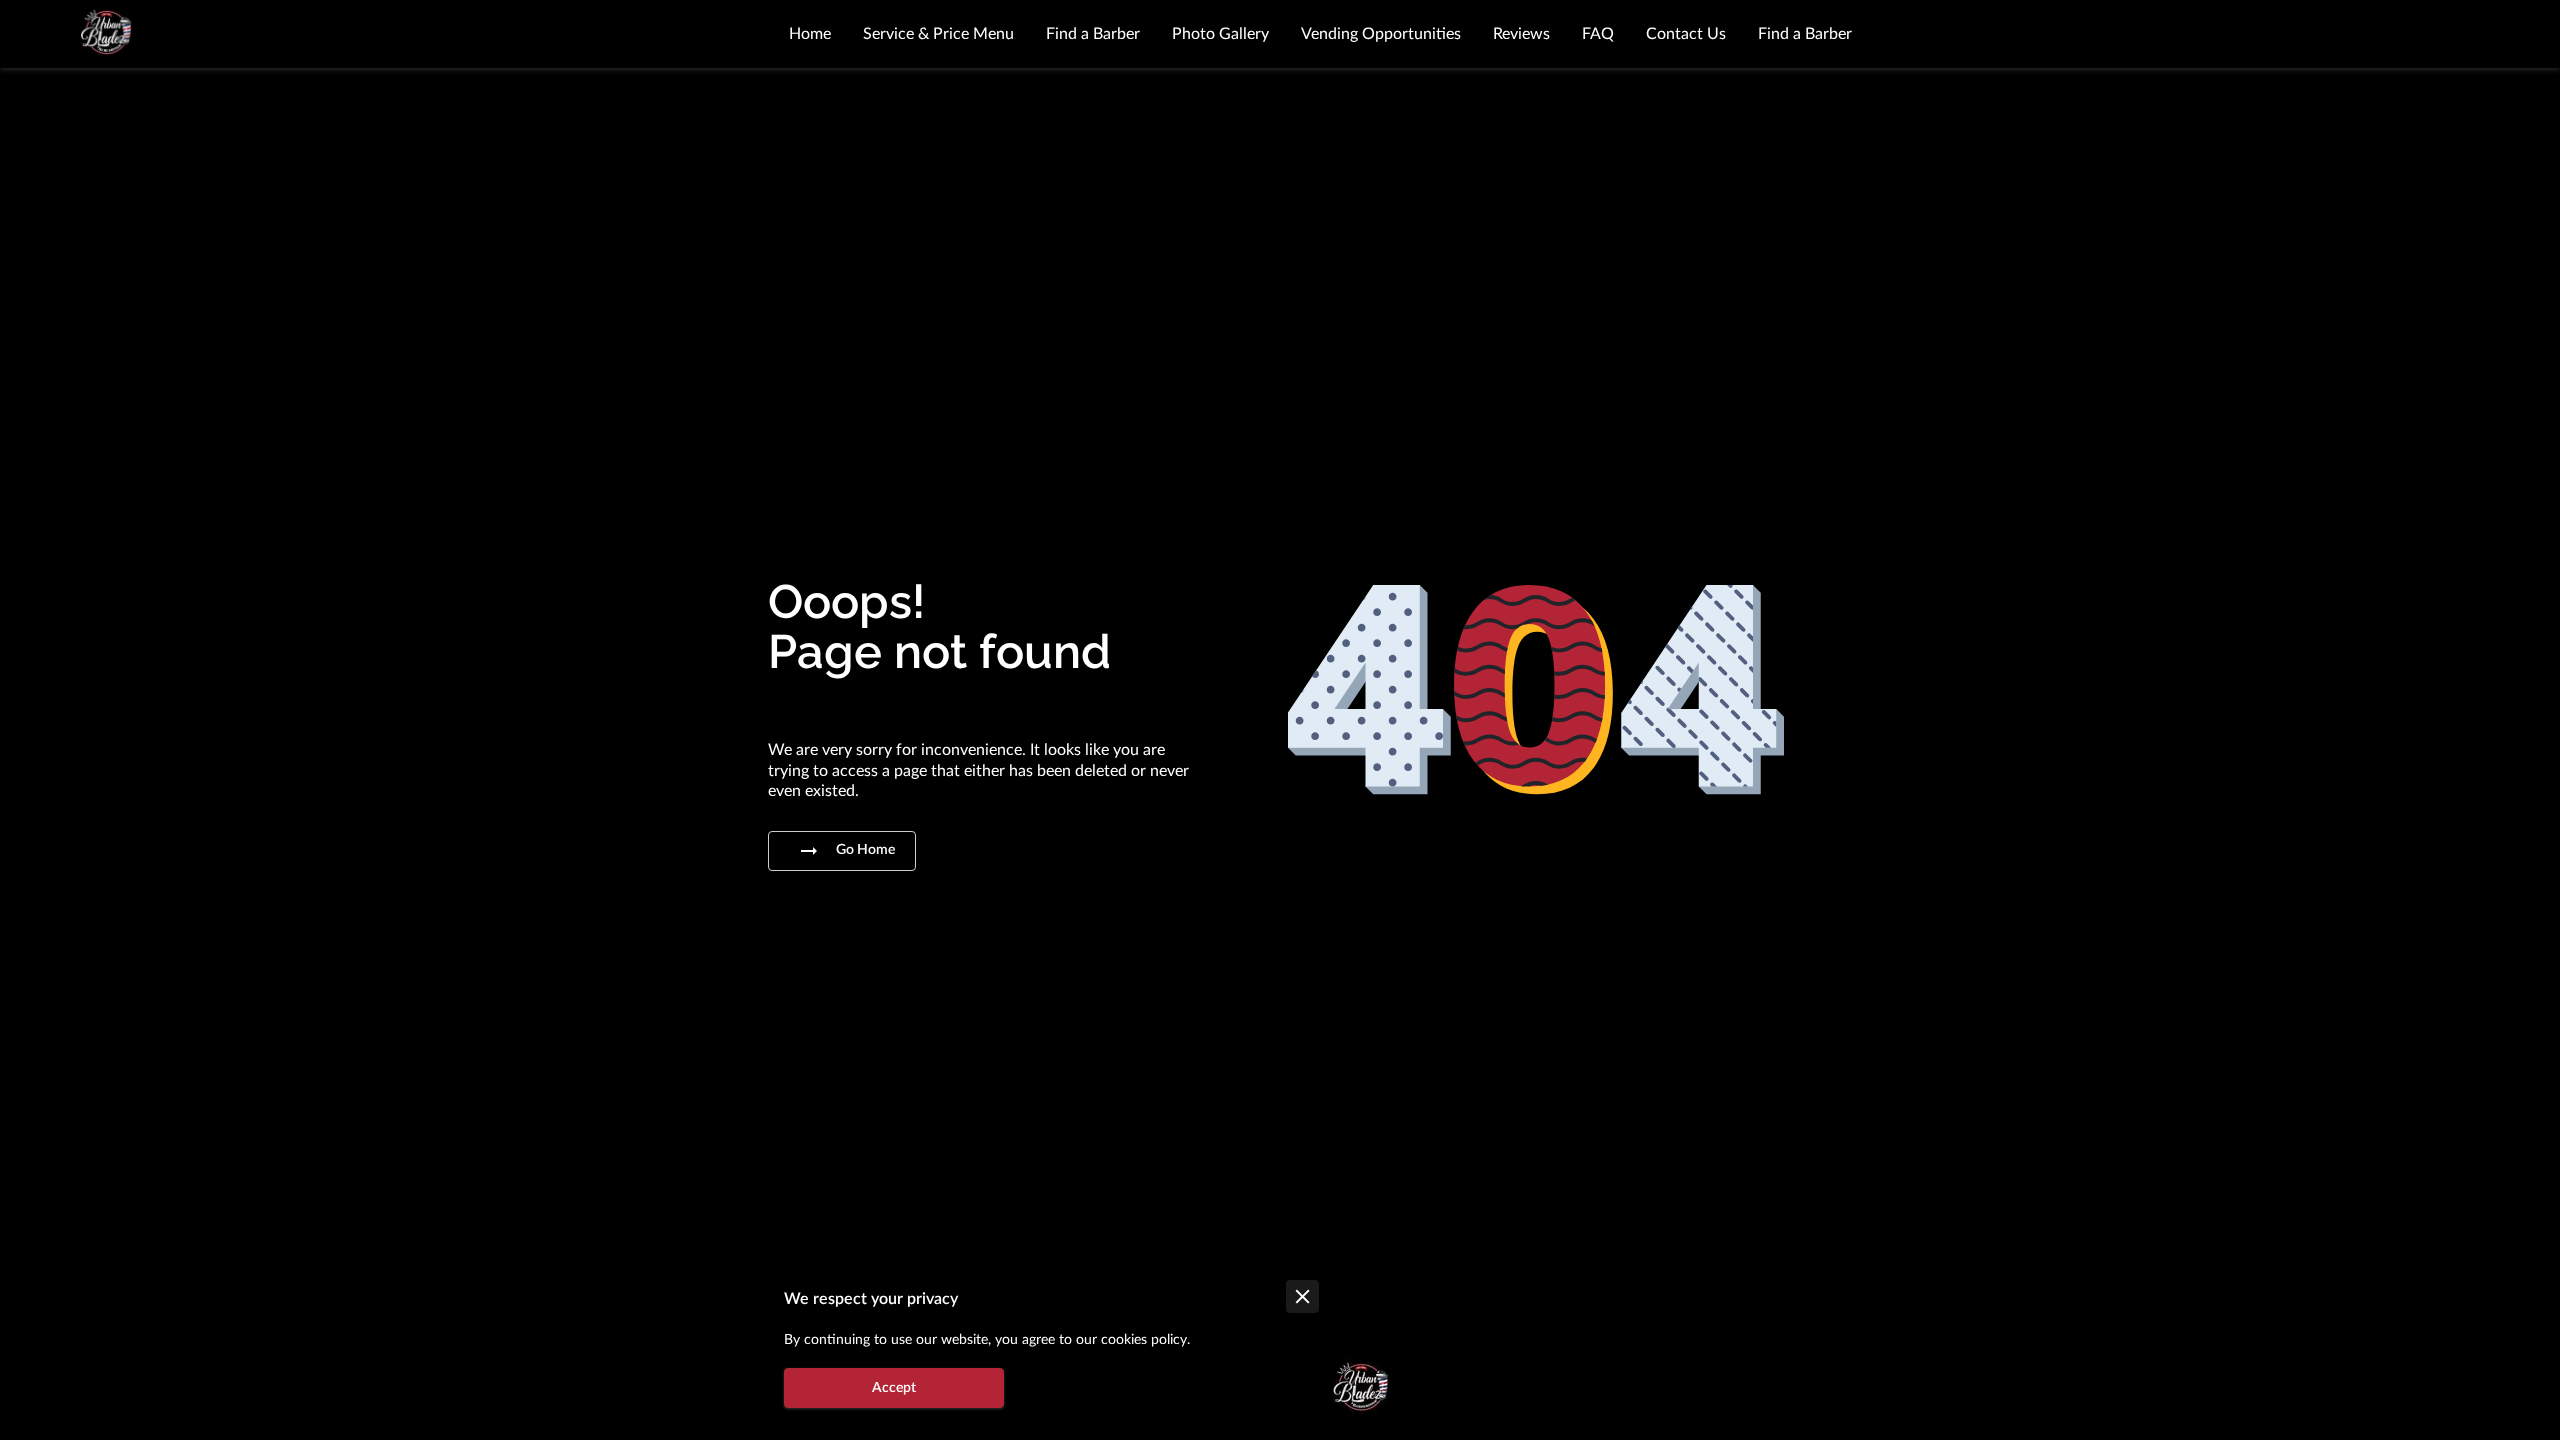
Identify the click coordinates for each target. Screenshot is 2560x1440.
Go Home (865, 850)
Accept (894, 1388)
